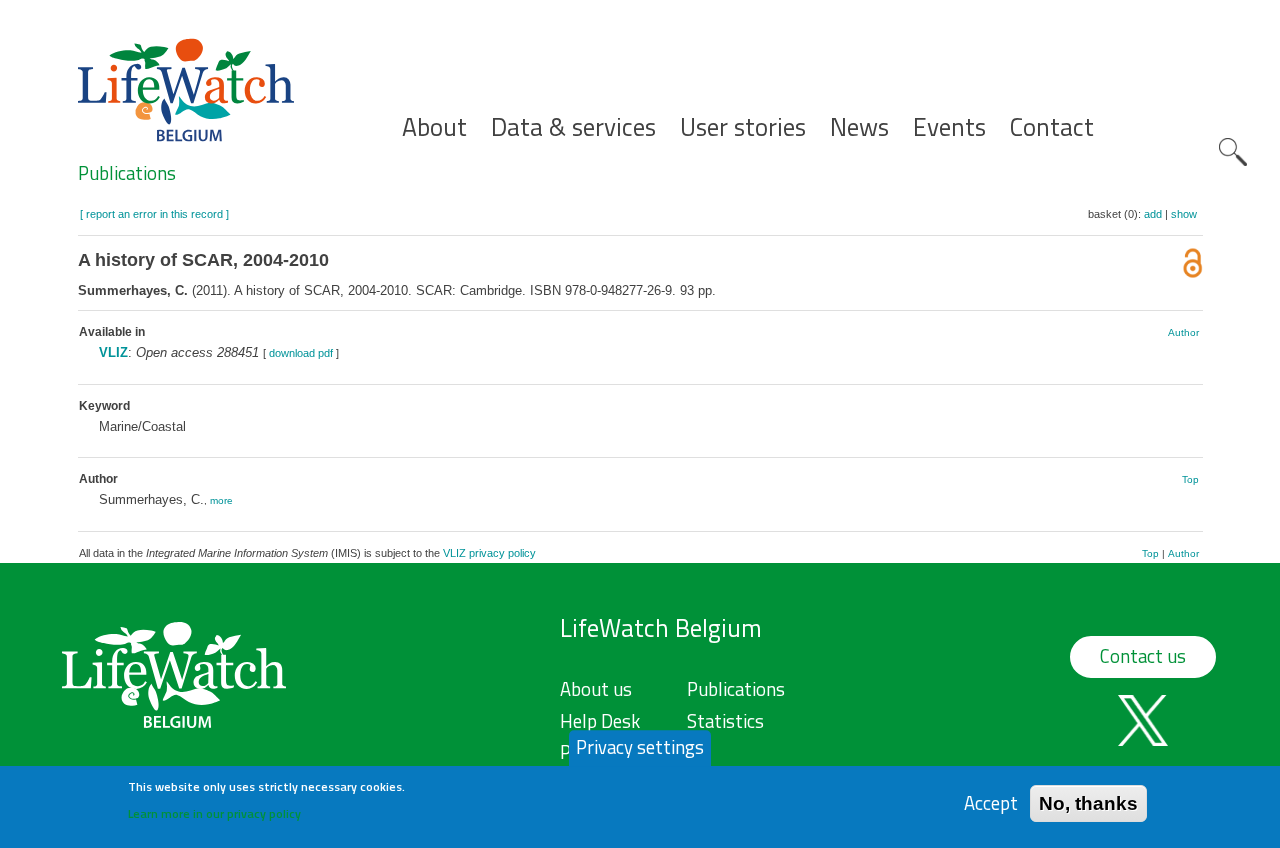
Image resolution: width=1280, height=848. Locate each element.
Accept (991, 802)
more (221, 500)
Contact (1052, 127)
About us (596, 689)
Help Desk (600, 721)
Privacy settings (640, 747)
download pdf (301, 353)
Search (1233, 152)
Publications (127, 173)
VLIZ (113, 352)
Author (1183, 332)
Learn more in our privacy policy (214, 813)
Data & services (573, 127)
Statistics (725, 721)
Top (1190, 479)
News (859, 127)
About (434, 127)
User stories (743, 127)
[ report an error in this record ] (154, 214)
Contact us (1143, 656)
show (1184, 214)
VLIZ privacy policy (489, 553)
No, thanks (1088, 802)
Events (949, 127)
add (1153, 214)
